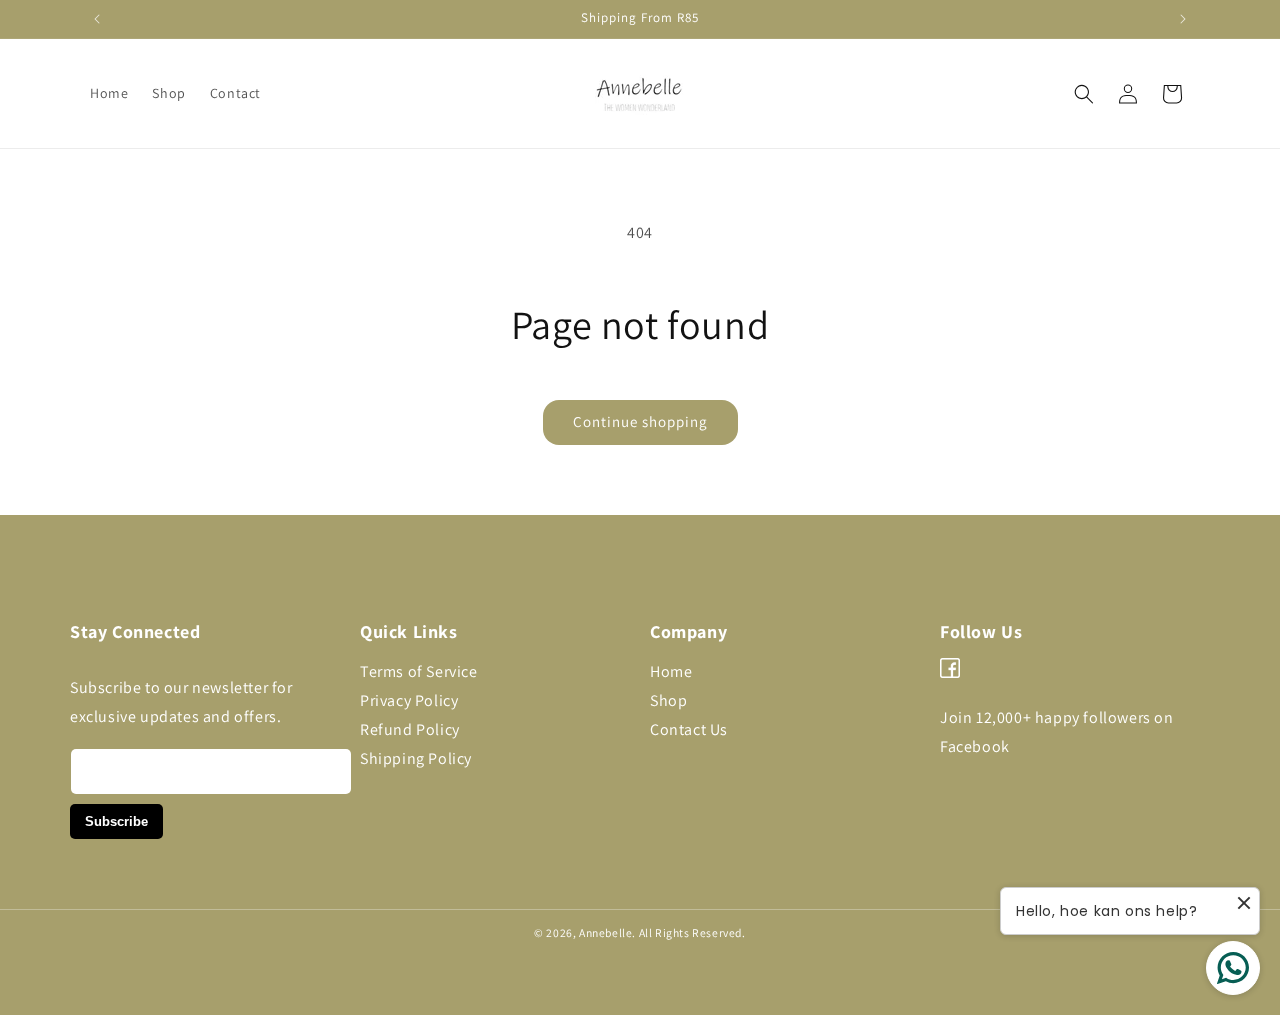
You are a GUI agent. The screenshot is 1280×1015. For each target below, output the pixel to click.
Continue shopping (640, 421)
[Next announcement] (1183, 19)
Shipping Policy (416, 758)
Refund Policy (410, 729)
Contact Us (689, 729)
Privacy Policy (409, 700)
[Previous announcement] (97, 19)
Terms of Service (419, 671)
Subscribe (116, 821)
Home (671, 671)
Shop (668, 700)
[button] (1084, 94)
